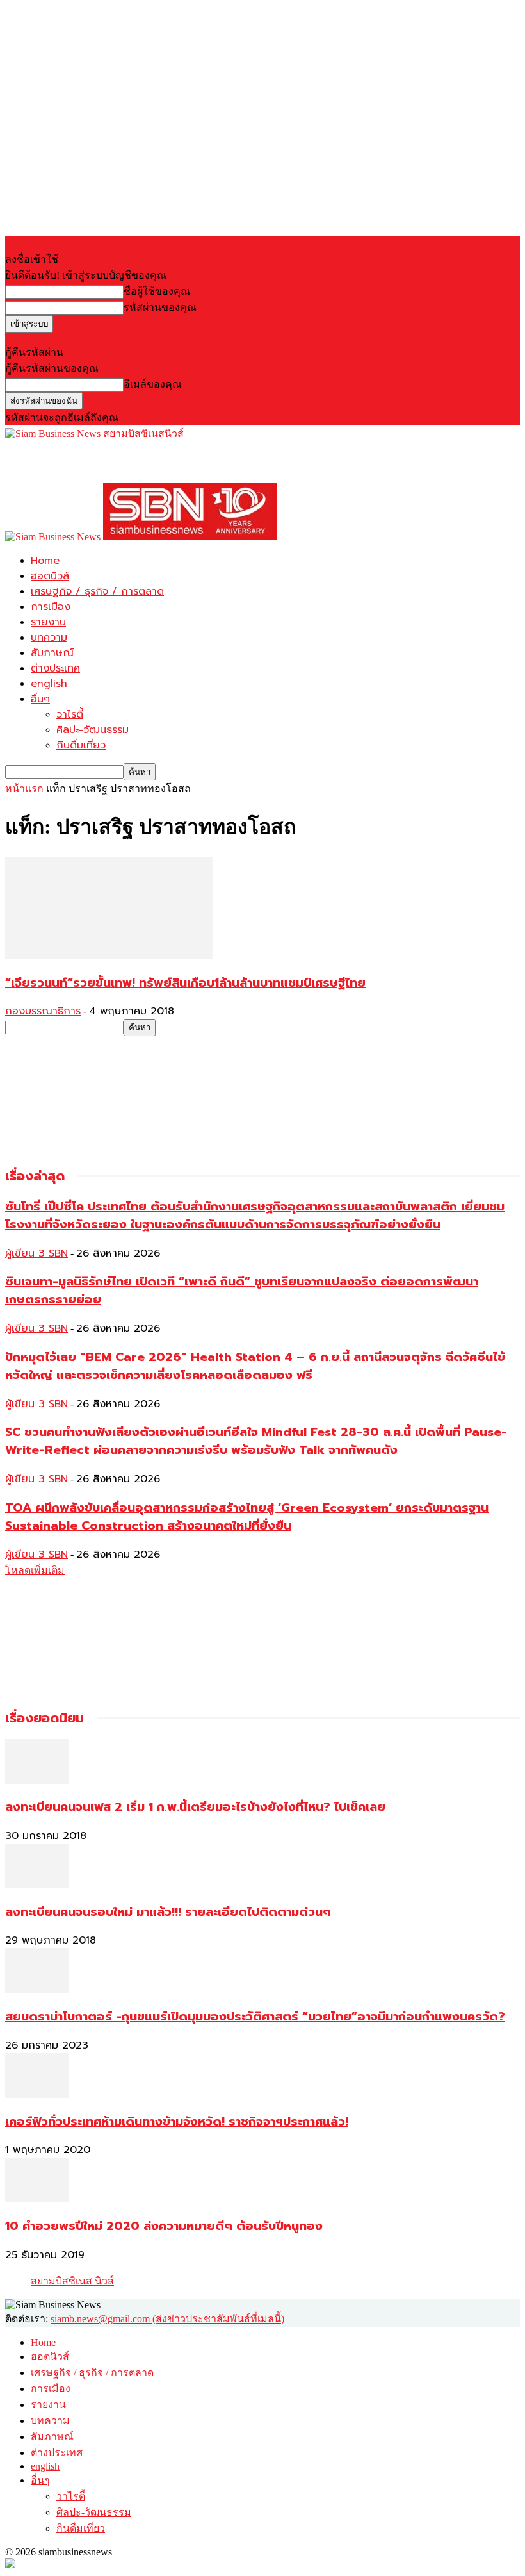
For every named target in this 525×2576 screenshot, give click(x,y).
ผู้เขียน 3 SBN (36, 1253)
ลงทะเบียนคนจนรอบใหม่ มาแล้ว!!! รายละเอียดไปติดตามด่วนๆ (168, 1912)
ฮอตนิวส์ (50, 576)
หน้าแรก (24, 788)
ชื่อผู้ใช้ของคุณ (157, 291)
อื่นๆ (40, 699)
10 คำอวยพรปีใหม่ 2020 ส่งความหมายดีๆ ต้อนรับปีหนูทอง (164, 2226)
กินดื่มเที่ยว (81, 745)
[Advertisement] (155, 461)
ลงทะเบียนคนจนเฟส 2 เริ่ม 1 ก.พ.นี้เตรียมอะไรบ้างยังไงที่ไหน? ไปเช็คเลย (195, 1807)
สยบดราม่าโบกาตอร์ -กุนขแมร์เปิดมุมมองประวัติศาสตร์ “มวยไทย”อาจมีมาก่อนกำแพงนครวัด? (255, 2017)
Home (45, 561)
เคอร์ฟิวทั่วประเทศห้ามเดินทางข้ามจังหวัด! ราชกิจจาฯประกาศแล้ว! (177, 2122)
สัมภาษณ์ (52, 653)
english (49, 684)
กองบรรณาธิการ (43, 1011)
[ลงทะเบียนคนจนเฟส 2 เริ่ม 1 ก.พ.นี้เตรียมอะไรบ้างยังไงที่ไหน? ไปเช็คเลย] (37, 1780)
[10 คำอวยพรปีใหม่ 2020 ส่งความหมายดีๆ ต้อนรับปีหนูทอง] (37, 2199)
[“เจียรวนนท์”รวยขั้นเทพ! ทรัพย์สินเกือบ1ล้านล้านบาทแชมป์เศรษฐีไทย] (109, 956)
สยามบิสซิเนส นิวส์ (72, 2281)
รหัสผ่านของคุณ (160, 307)
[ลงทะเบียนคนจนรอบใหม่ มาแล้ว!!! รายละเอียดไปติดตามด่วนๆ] (37, 1885)
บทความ (49, 638)
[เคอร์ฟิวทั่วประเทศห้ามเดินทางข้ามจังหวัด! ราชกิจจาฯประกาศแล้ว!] (37, 2094)
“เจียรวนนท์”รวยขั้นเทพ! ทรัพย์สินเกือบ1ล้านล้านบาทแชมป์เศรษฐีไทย (185, 983)
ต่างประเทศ (55, 668)
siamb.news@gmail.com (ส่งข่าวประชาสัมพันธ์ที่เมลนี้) (167, 2319)
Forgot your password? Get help (70, 338)
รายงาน (48, 622)
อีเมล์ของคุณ (153, 384)
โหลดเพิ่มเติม (35, 1570)
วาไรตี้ (70, 714)
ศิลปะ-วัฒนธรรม (93, 730)
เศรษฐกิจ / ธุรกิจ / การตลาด (97, 591)
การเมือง (51, 607)
